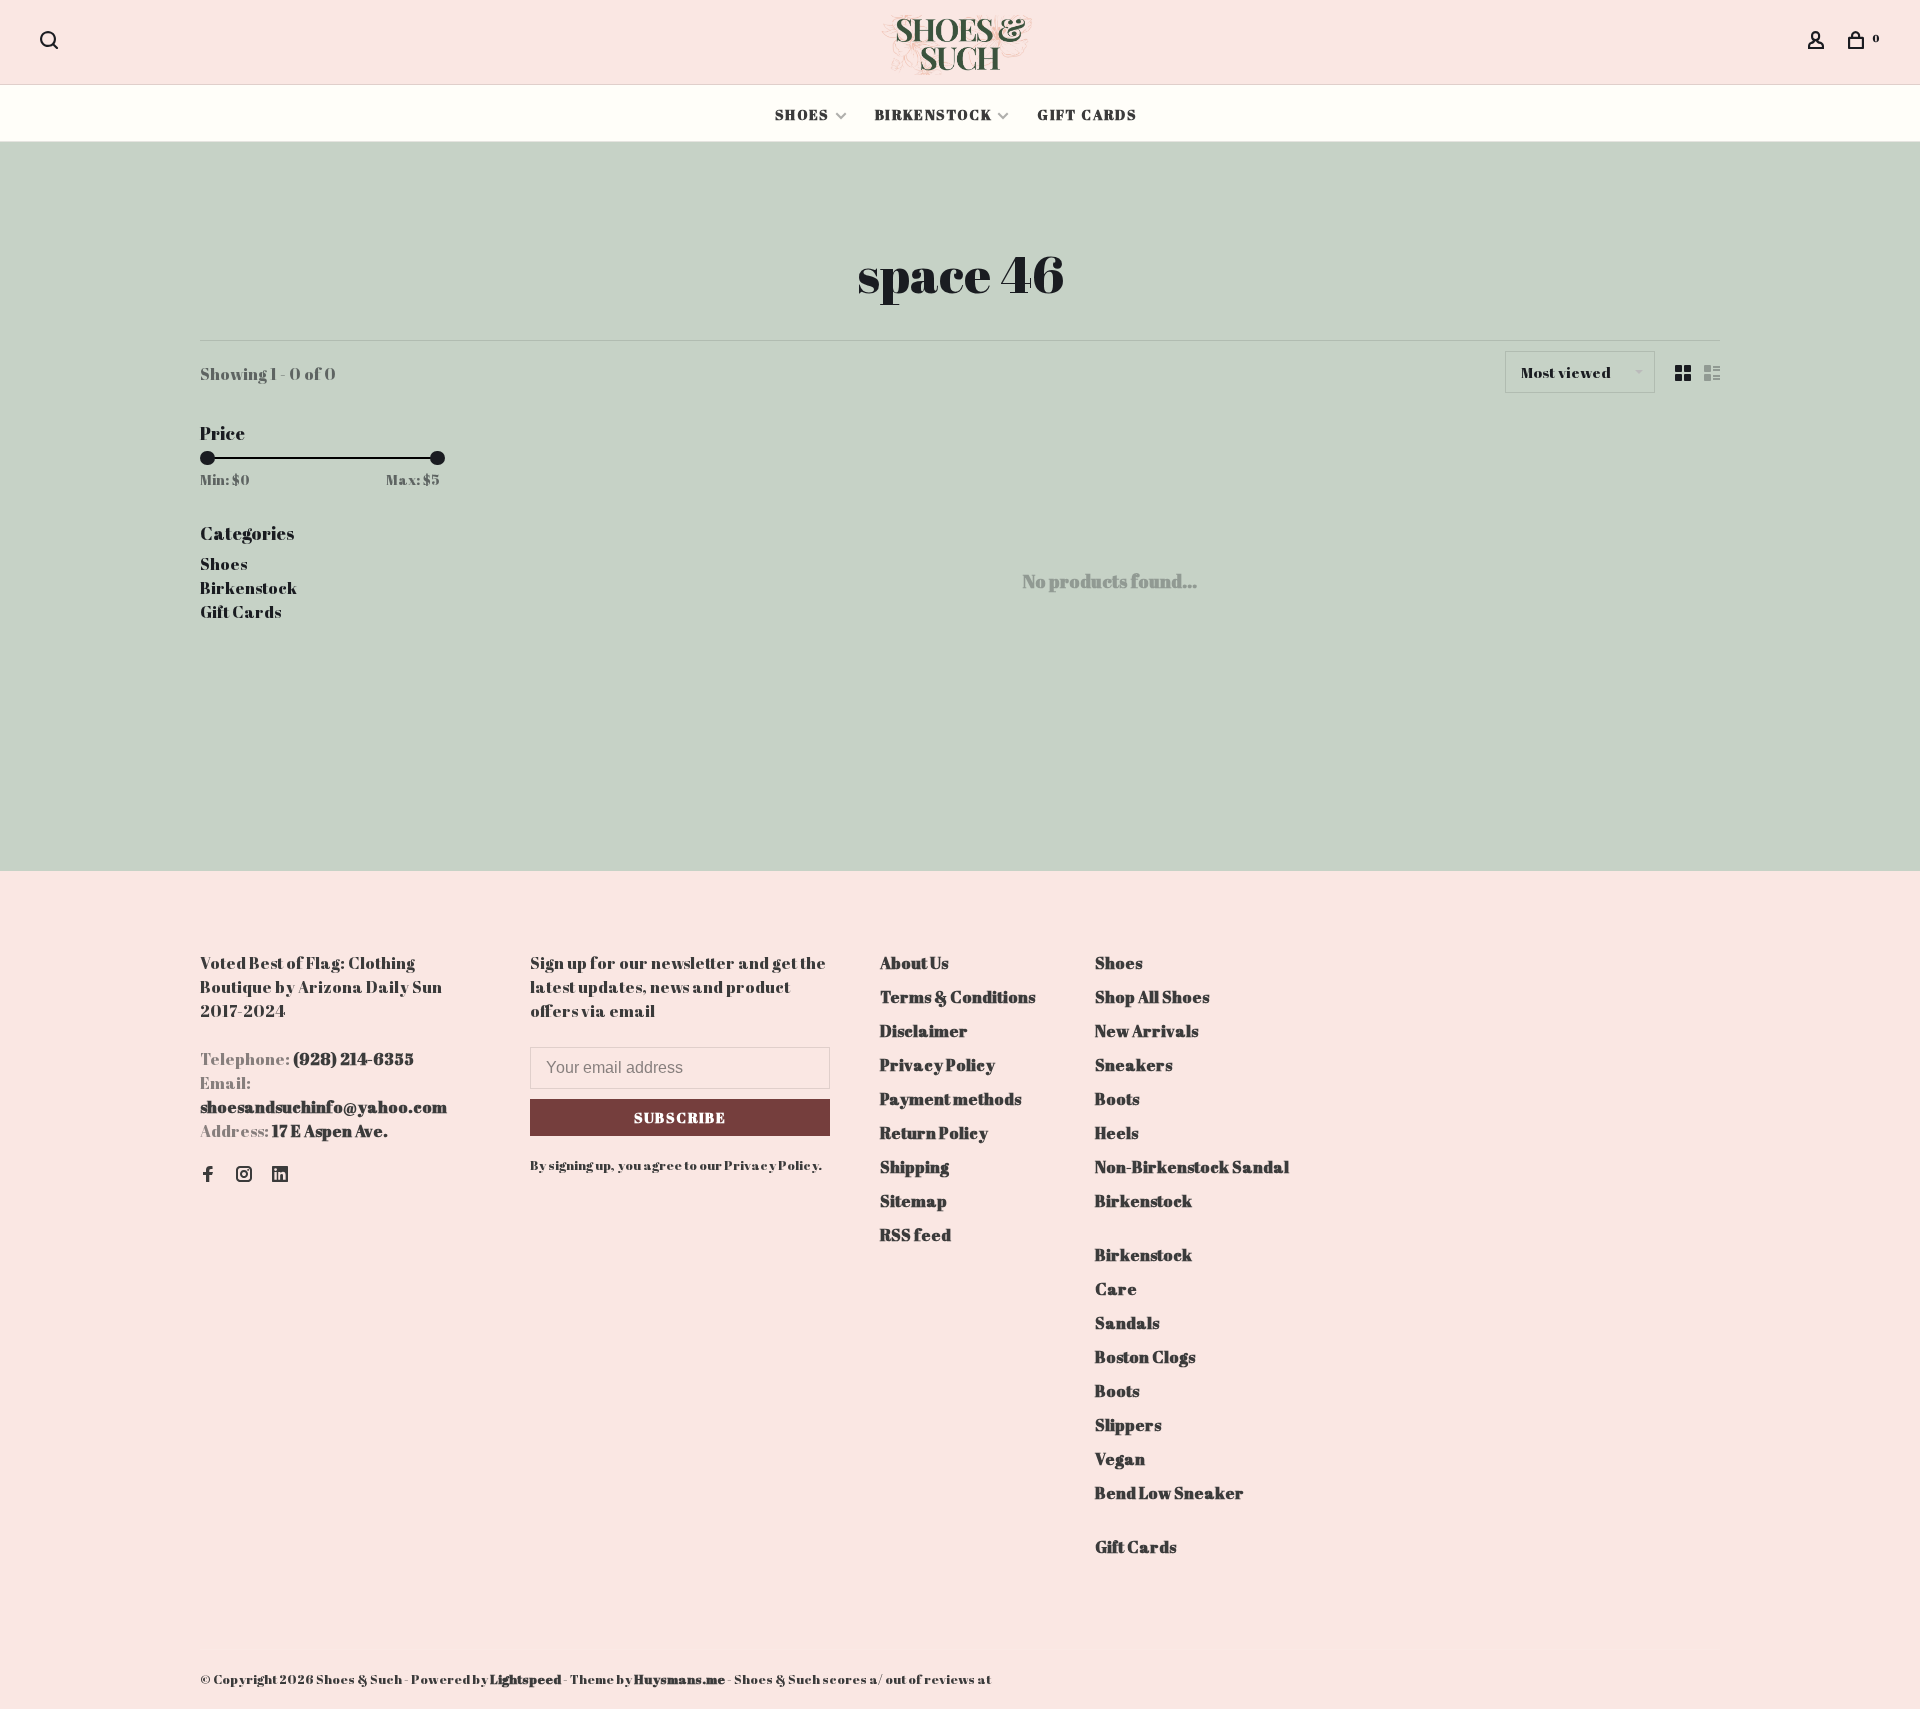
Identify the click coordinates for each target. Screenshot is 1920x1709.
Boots (1117, 1099)
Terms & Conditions (957, 997)
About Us (914, 963)
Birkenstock (933, 114)
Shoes (802, 114)
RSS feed (915, 1235)
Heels (1116, 1133)
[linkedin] (280, 1175)
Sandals (1127, 1323)
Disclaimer (924, 1031)
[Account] (1819, 42)
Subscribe (680, 1117)
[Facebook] (208, 1175)
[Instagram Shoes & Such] (244, 1175)
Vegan (1120, 1459)
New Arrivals (1146, 1031)
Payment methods (950, 1099)
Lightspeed (525, 1679)
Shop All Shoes (1152, 997)
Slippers (1128, 1425)
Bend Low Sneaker (1169, 1493)
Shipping (914, 1167)
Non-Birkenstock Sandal (1192, 1167)
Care (1116, 1289)
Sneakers (1133, 1065)
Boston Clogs (1145, 1357)
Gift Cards (1087, 114)
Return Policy (934, 1133)
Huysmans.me (680, 1679)
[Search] (52, 42)
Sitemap (913, 1201)
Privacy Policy (937, 1065)
